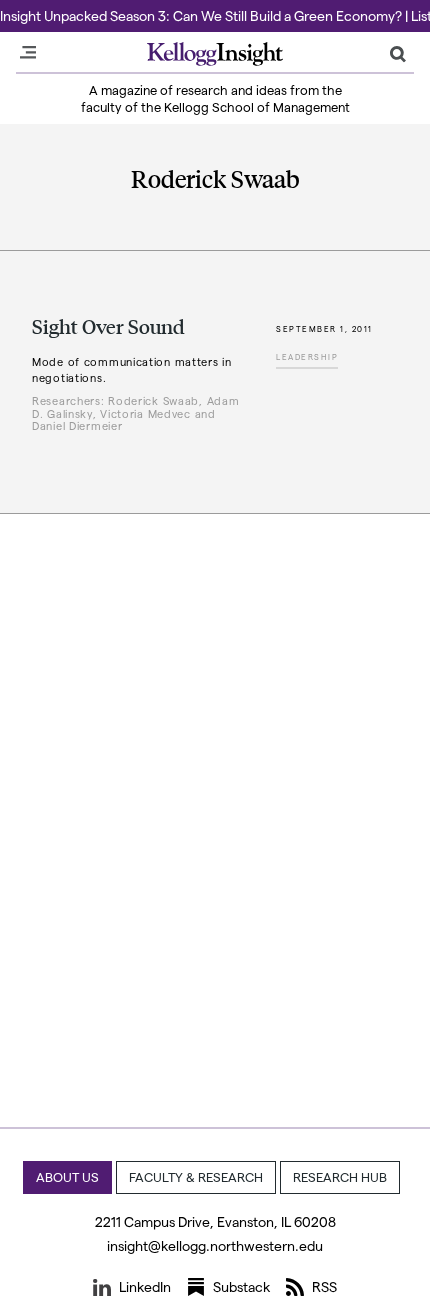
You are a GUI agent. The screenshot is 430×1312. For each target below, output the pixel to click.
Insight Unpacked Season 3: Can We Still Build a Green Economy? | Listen (215, 15)
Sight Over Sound (108, 326)
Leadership (307, 357)
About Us (67, 1176)
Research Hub (340, 1176)
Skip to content (52, 9)
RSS (324, 1286)
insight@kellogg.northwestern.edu (215, 1245)
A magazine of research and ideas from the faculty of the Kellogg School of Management (215, 98)
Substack (241, 1286)
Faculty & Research (196, 1176)
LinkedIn (145, 1286)
